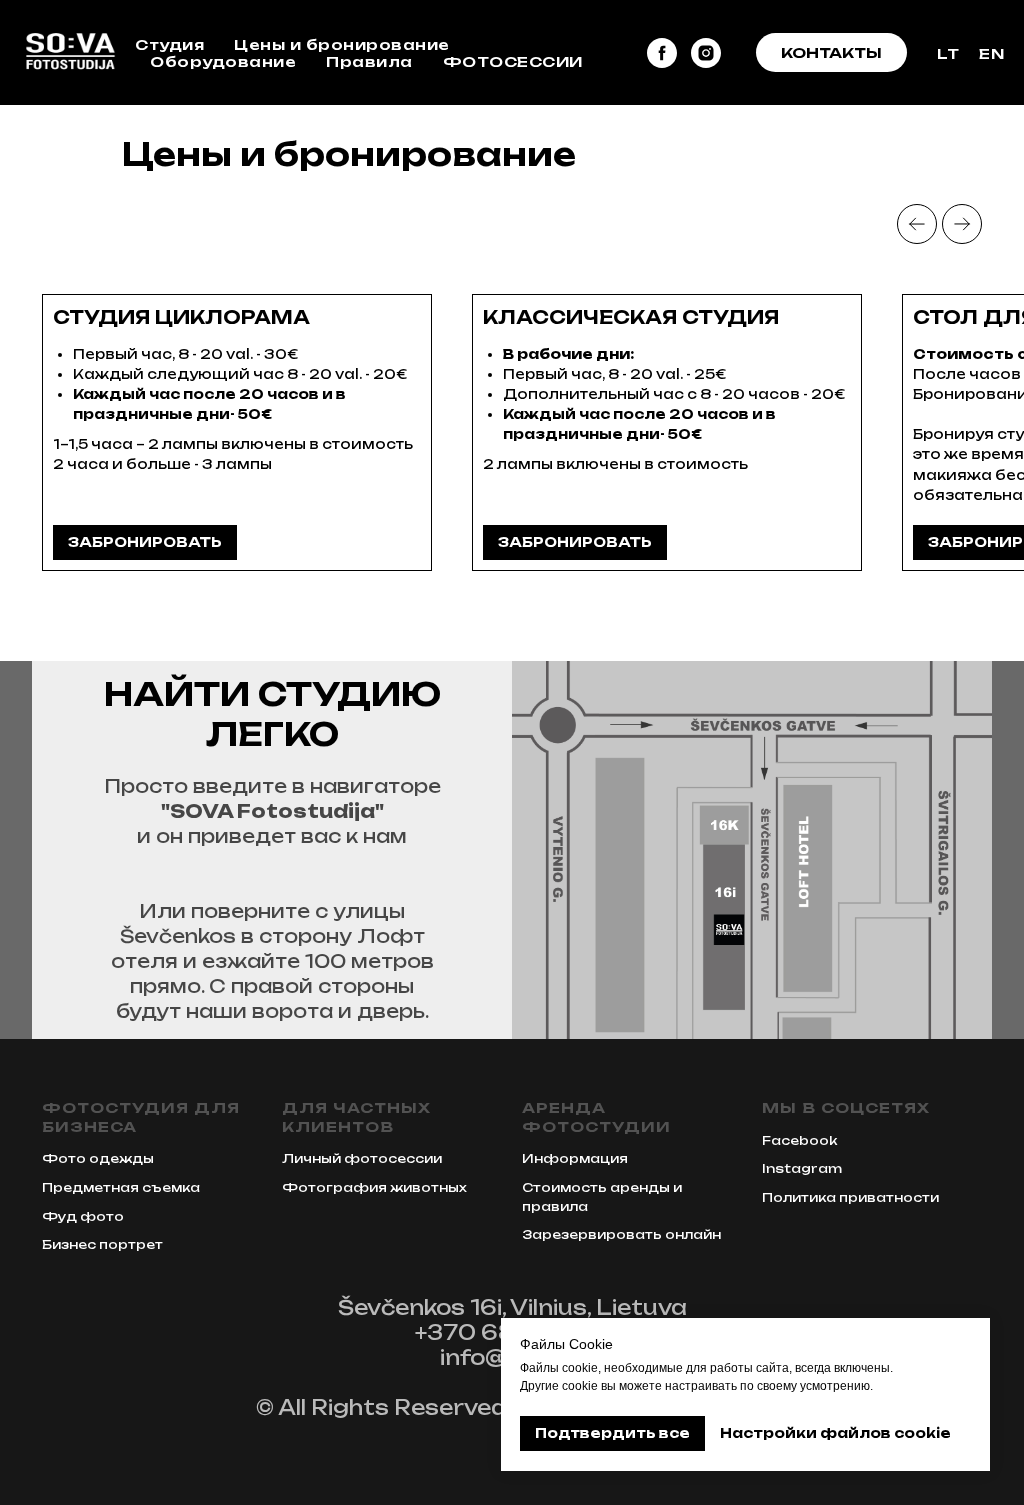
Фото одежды (98, 1158)
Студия (169, 44)
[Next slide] (962, 224)
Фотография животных (374, 1187)
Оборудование (223, 61)
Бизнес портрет (102, 1244)
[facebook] (662, 53)
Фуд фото (83, 1216)
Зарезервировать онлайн (621, 1234)
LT (948, 53)
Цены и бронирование (342, 44)
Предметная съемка (121, 1187)
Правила (369, 61)
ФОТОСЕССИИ (513, 61)
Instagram (802, 1168)
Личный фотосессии (362, 1158)
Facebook (799, 1140)
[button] (831, 53)
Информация (575, 1158)
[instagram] (706, 53)
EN (991, 53)
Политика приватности (850, 1197)
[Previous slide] (917, 224)
